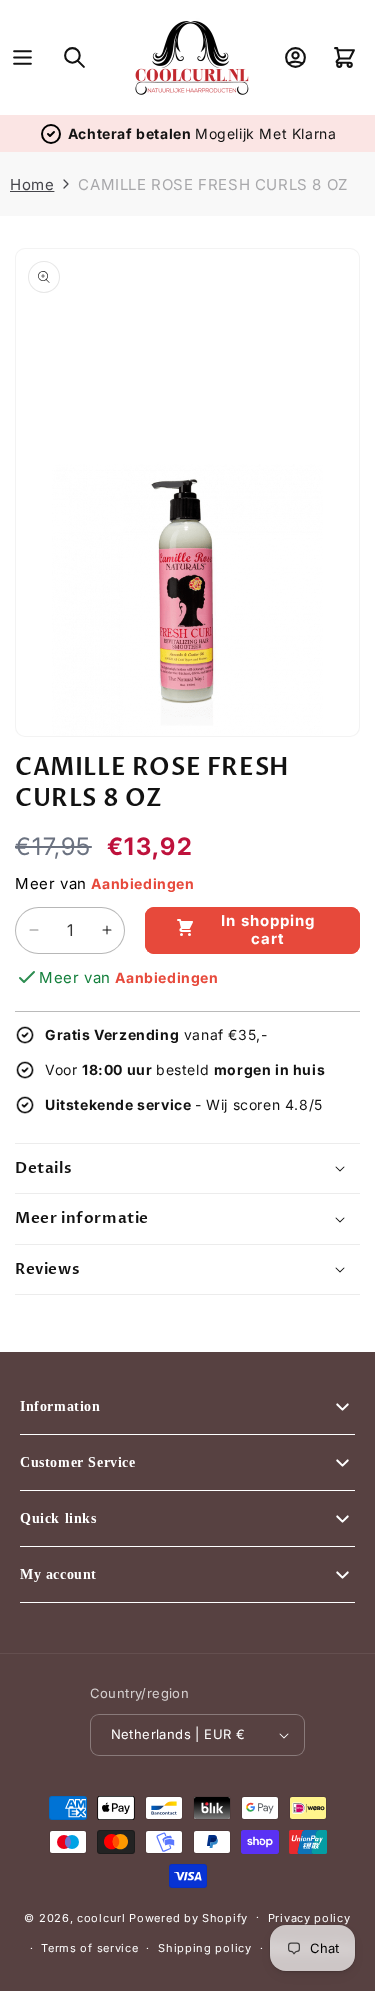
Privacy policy (309, 1918)
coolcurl (101, 1917)
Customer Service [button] (78, 1462)
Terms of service (89, 1948)
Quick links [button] (58, 1518)
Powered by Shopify (188, 1917)
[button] (22, 57)
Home (32, 184)
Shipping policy (205, 1948)
